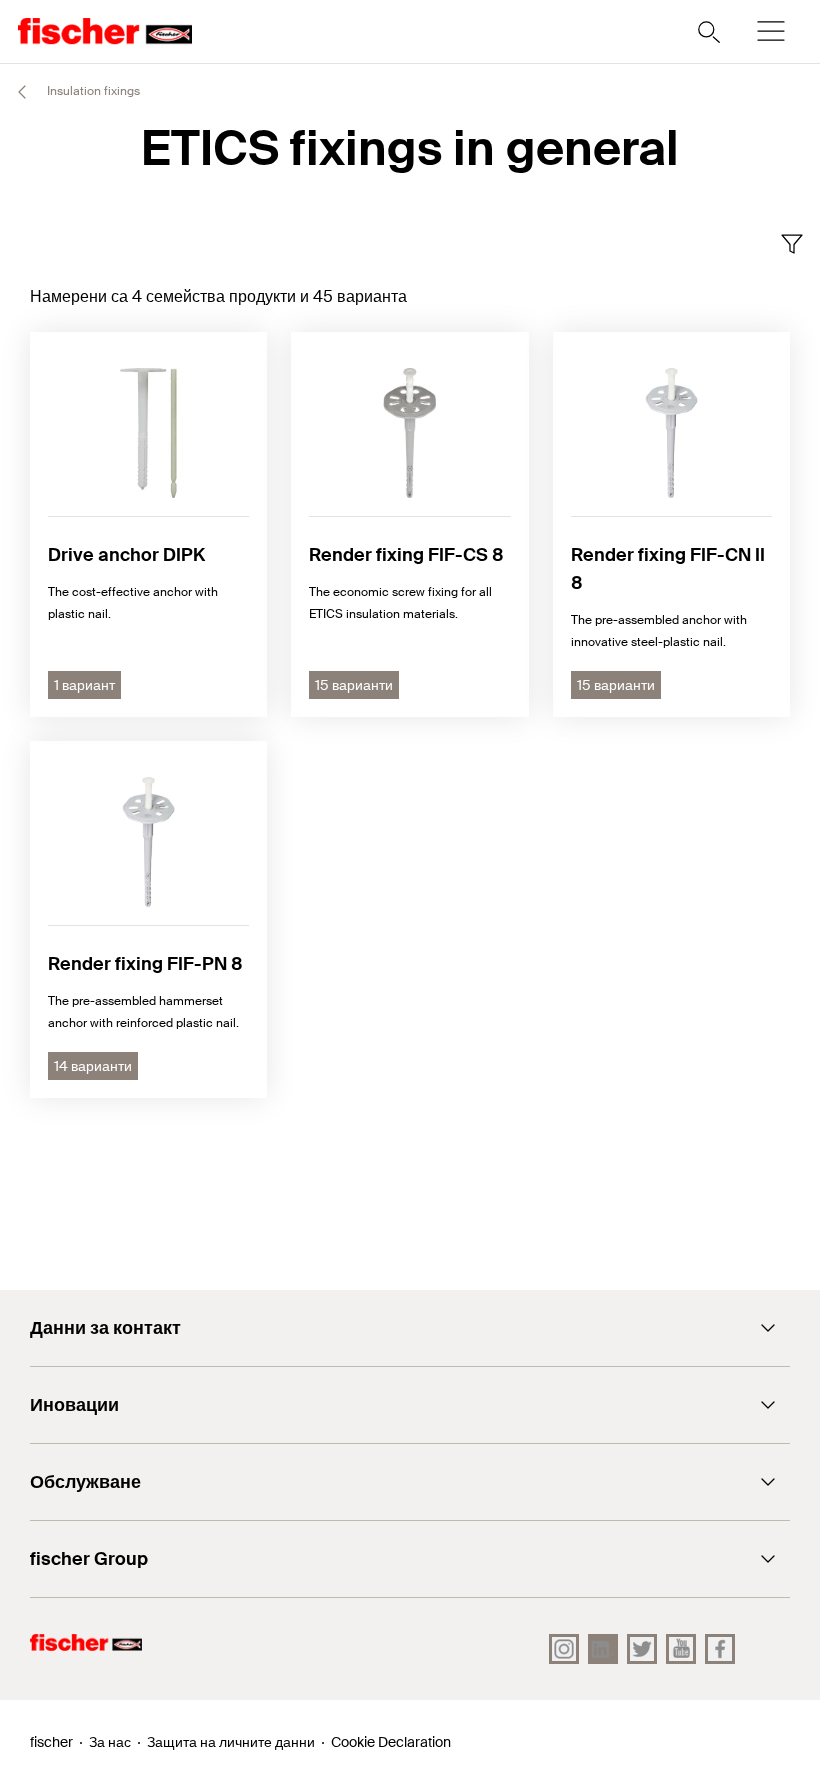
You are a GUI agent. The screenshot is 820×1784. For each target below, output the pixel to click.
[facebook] (720, 1649)
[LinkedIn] (603, 1649)
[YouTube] (681, 1649)
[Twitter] (642, 1649)
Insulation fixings (92, 91)
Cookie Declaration (391, 1742)
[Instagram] (564, 1649)
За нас (110, 1742)
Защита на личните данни (231, 1742)
